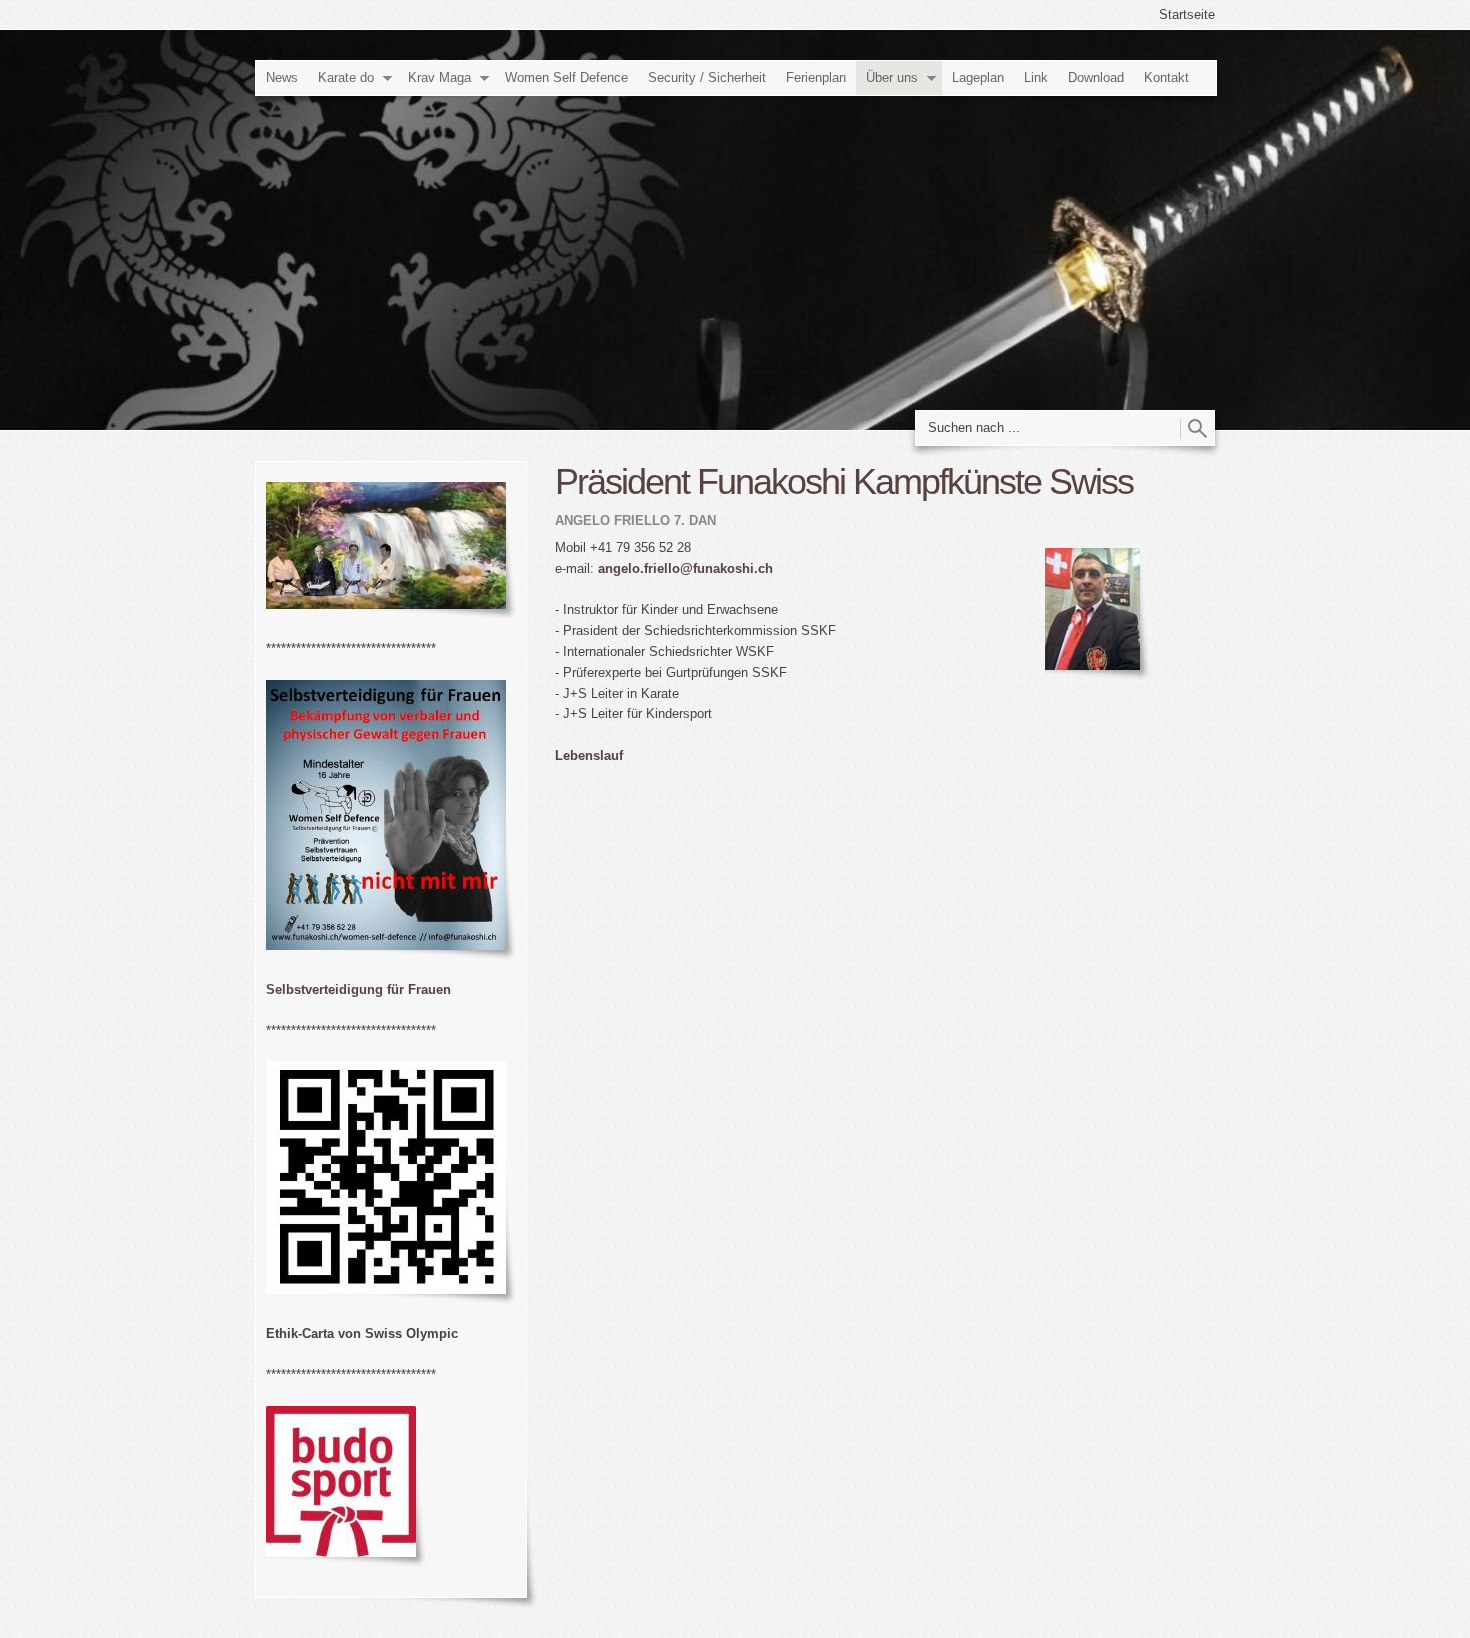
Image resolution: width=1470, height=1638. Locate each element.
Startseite (1187, 14)
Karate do (346, 77)
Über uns (892, 77)
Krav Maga (439, 77)
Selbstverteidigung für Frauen (358, 989)
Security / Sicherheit (707, 77)
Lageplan (978, 77)
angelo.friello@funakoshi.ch (685, 568)
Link (1036, 77)
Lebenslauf (589, 755)
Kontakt (1166, 77)
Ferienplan (816, 77)
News (282, 77)
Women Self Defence (566, 77)
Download (1096, 77)
